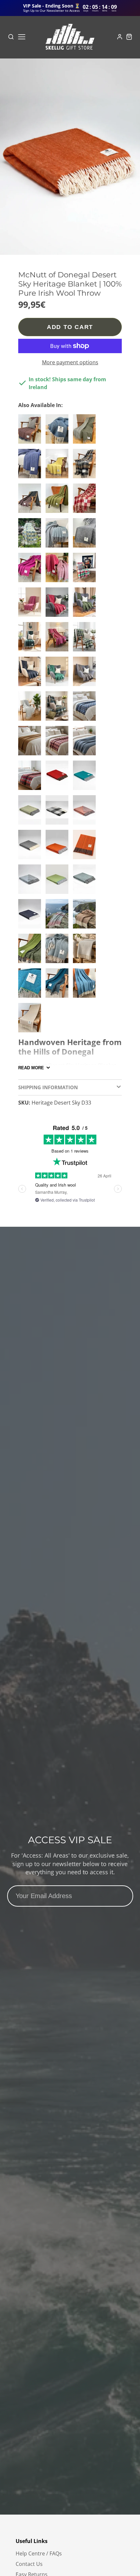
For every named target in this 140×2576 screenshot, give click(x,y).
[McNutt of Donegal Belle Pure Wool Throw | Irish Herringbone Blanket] (31, 986)
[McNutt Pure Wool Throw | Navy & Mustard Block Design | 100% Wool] (86, 466)
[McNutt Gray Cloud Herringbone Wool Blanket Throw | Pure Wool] (86, 951)
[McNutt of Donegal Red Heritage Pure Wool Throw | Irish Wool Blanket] (59, 778)
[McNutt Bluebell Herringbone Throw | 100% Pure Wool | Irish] (31, 466)
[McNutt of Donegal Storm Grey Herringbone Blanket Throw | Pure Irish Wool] (31, 847)
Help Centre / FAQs (39, 2553)
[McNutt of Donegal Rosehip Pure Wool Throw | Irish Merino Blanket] (59, 570)
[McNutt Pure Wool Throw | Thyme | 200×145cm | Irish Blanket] (86, 432)
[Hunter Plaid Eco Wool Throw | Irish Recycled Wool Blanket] (86, 639)
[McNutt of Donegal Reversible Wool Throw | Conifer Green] (31, 639)
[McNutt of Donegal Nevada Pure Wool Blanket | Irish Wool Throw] (86, 674)
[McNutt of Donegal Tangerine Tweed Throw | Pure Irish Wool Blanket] (86, 847)
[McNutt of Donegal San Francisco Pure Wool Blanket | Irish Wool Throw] (31, 501)
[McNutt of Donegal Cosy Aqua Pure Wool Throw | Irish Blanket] (86, 882)
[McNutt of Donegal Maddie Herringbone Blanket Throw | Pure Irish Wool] (59, 882)
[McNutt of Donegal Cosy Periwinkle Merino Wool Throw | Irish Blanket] (86, 743)
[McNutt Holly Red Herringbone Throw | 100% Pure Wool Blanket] (59, 605)
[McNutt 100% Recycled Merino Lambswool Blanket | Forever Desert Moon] (31, 432)
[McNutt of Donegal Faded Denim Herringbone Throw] (31, 674)
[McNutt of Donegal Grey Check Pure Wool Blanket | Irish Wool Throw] (59, 812)
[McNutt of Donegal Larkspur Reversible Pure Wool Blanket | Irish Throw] (59, 986)
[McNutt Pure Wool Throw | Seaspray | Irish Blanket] (59, 535)
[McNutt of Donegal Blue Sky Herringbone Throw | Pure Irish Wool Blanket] (86, 986)
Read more (31, 1068)
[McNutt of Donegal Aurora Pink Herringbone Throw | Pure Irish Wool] (31, 605)
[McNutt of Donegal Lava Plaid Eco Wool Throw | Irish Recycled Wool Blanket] (86, 501)
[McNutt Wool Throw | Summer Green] (59, 674)
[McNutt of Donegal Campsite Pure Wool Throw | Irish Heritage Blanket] (86, 570)
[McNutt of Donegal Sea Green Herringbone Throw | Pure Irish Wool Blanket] (59, 951)
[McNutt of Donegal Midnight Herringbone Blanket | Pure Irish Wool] (31, 916)
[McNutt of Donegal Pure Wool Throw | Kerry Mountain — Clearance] (86, 916)
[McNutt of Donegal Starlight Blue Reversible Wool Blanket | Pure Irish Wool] (31, 882)
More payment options (70, 362)
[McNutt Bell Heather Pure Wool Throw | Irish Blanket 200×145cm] (31, 570)
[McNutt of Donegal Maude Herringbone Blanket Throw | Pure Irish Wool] (59, 847)
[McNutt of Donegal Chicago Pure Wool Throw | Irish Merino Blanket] (31, 709)
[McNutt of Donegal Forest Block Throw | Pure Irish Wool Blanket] (59, 709)
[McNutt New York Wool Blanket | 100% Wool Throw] (86, 535)
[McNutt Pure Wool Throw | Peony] (59, 639)
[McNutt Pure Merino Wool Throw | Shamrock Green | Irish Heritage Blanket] (31, 535)
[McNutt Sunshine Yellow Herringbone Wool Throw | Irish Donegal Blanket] (59, 466)
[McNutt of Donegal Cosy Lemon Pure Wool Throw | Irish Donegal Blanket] (31, 812)
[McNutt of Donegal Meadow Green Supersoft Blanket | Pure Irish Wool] (86, 605)
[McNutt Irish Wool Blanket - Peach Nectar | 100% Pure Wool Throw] (86, 812)
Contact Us (29, 2564)
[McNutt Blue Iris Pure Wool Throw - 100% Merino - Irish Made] (86, 709)
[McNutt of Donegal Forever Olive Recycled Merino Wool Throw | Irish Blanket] (59, 501)
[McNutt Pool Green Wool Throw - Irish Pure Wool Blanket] (86, 778)
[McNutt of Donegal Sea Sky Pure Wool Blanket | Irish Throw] (59, 432)
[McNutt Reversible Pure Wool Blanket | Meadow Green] (31, 951)
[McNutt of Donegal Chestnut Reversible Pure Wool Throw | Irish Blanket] (31, 743)
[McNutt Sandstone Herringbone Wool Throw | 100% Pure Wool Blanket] (31, 1020)
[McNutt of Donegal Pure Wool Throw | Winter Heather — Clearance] (59, 916)
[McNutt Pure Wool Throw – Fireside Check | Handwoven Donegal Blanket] (31, 778)
